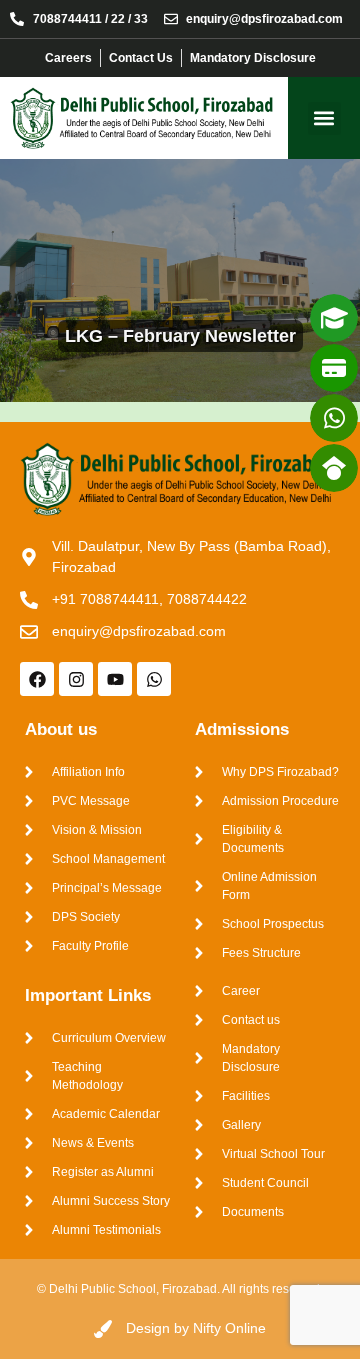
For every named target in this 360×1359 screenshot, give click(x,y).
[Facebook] (37, 679)
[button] (324, 118)
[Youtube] (115, 679)
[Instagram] (76, 679)
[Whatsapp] (154, 679)
